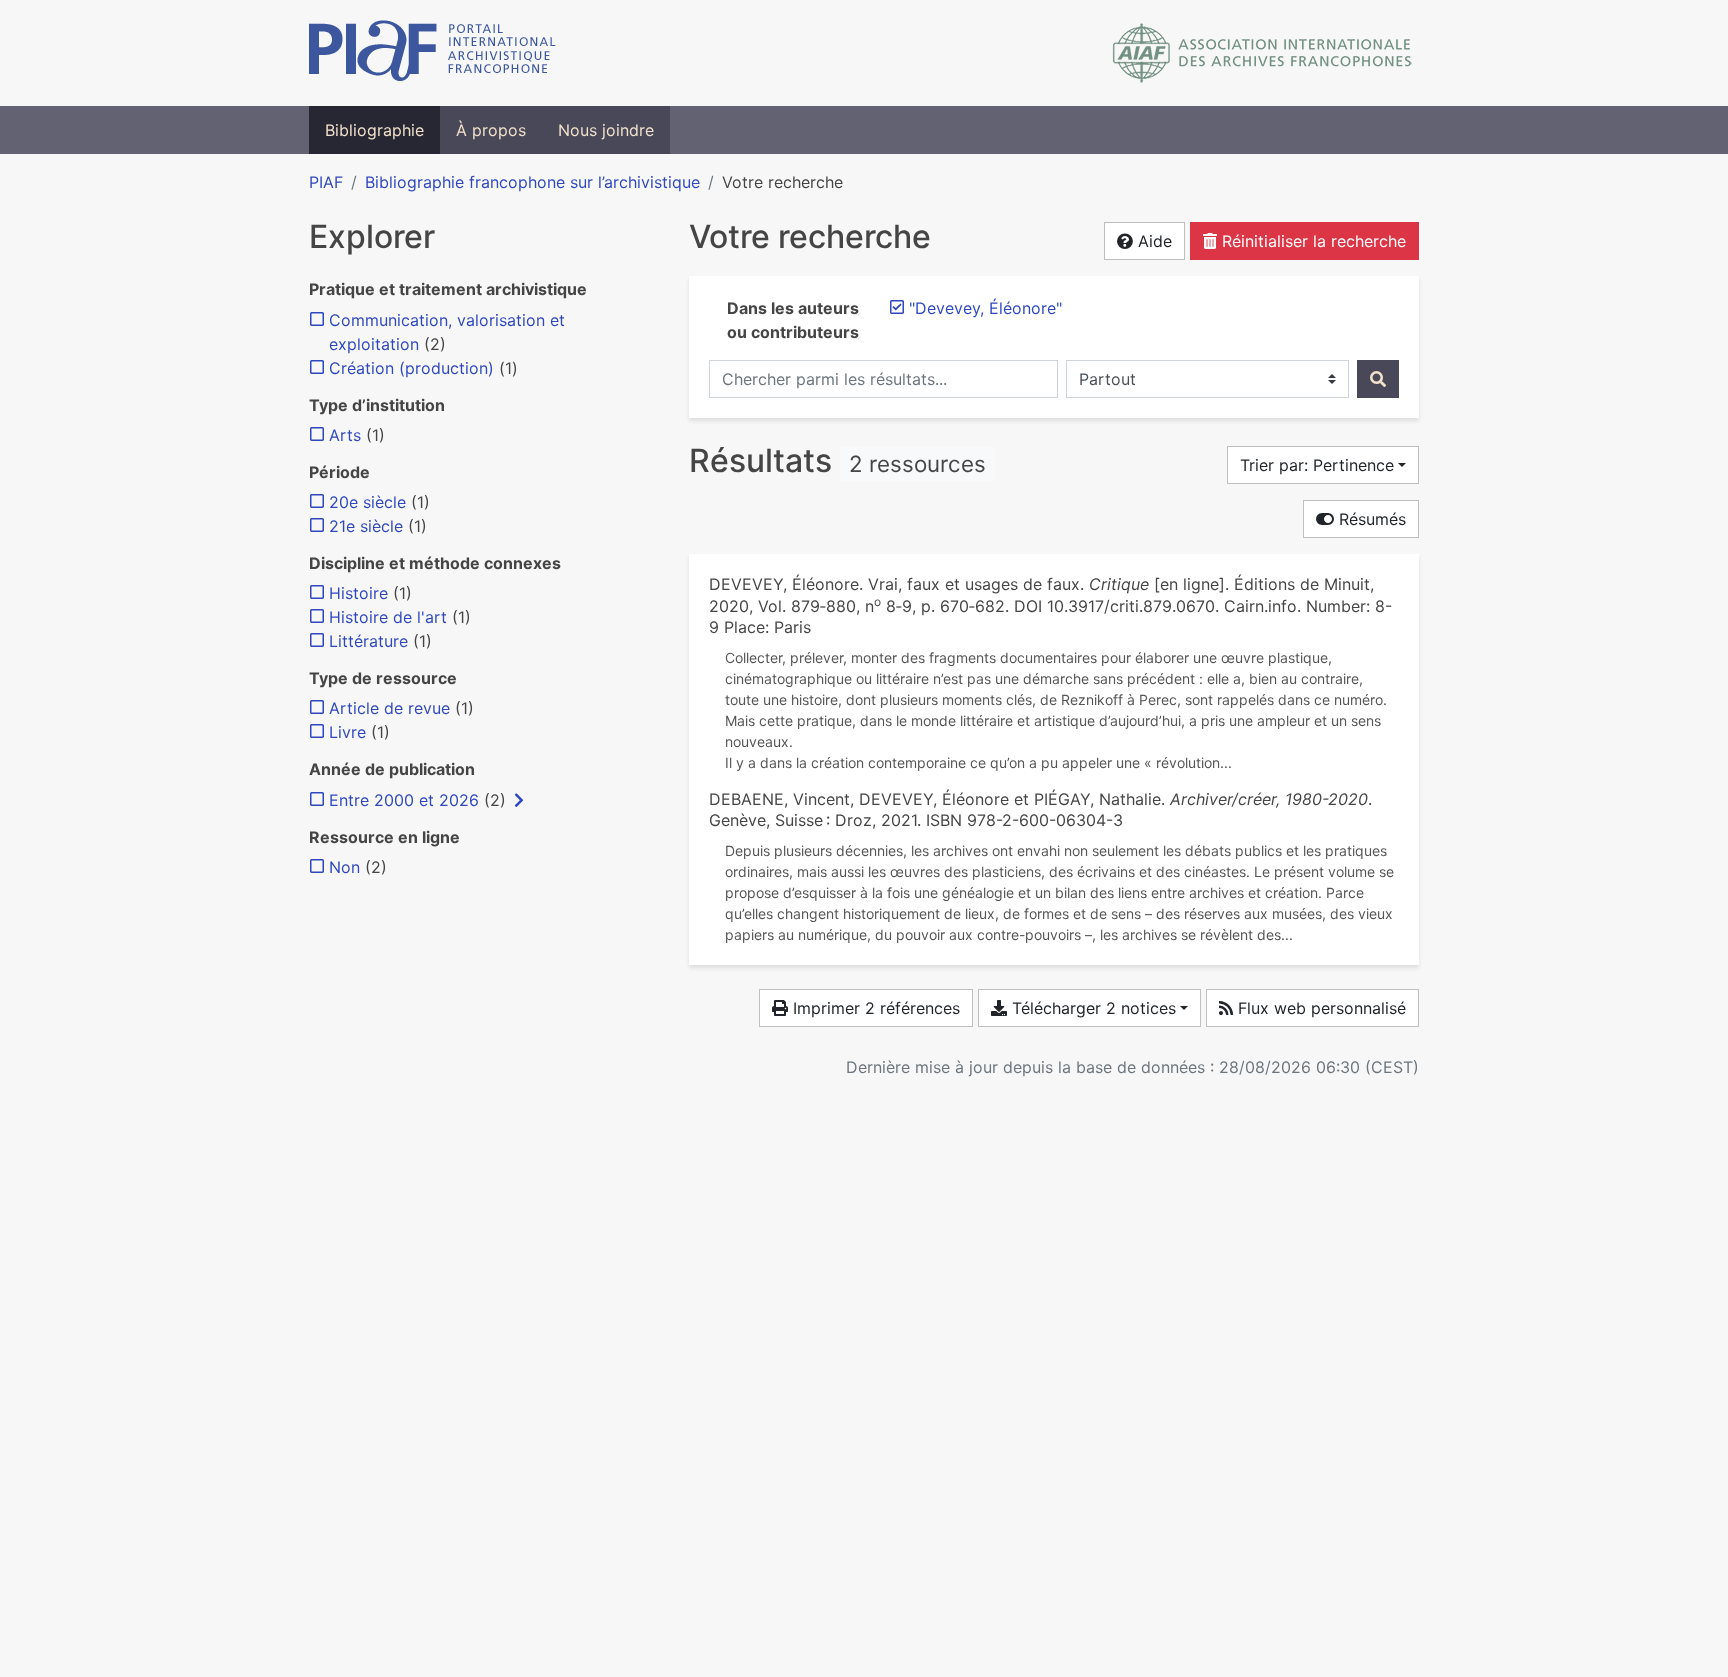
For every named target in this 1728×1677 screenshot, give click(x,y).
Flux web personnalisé (1319, 1008)
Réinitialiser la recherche (1311, 241)
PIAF (326, 182)
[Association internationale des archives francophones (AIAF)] (1262, 53)
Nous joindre (606, 130)
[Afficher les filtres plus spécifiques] (519, 800)
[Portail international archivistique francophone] (432, 53)
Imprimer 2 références (874, 1008)
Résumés (1370, 519)
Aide (1152, 241)
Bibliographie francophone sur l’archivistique (532, 182)
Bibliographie (374, 130)
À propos (491, 130)
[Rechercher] (1378, 379)
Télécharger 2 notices (1091, 1008)
